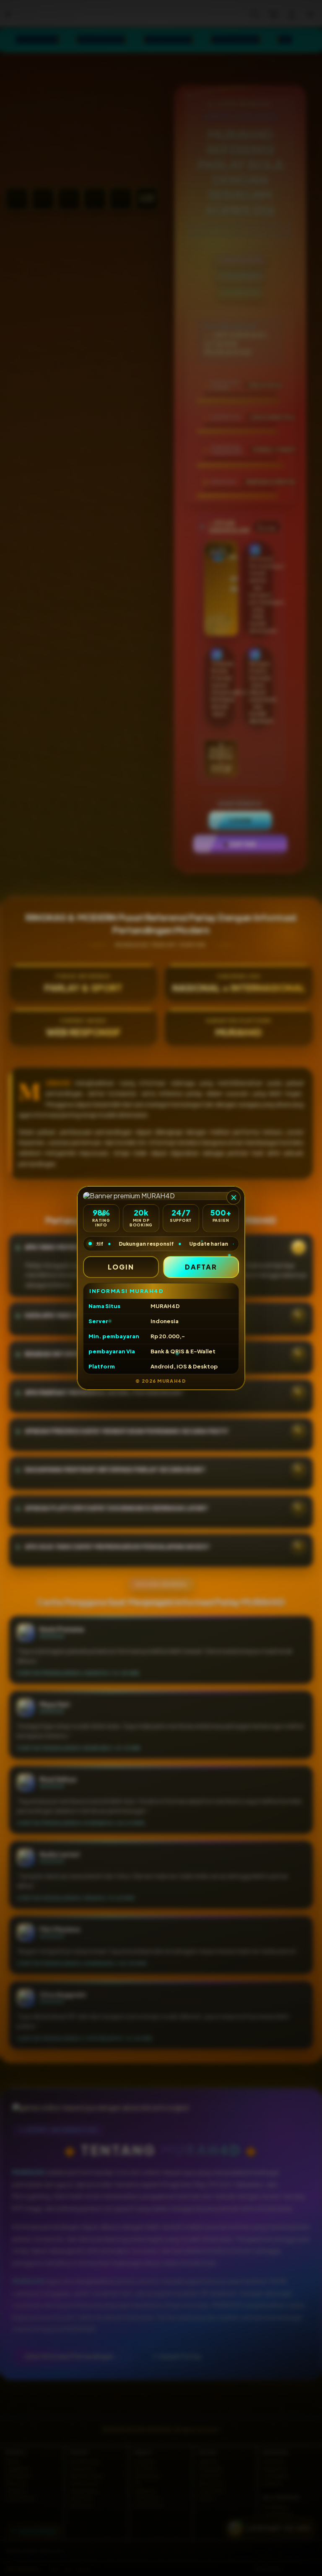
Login (121, 1267)
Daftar (201, 1267)
